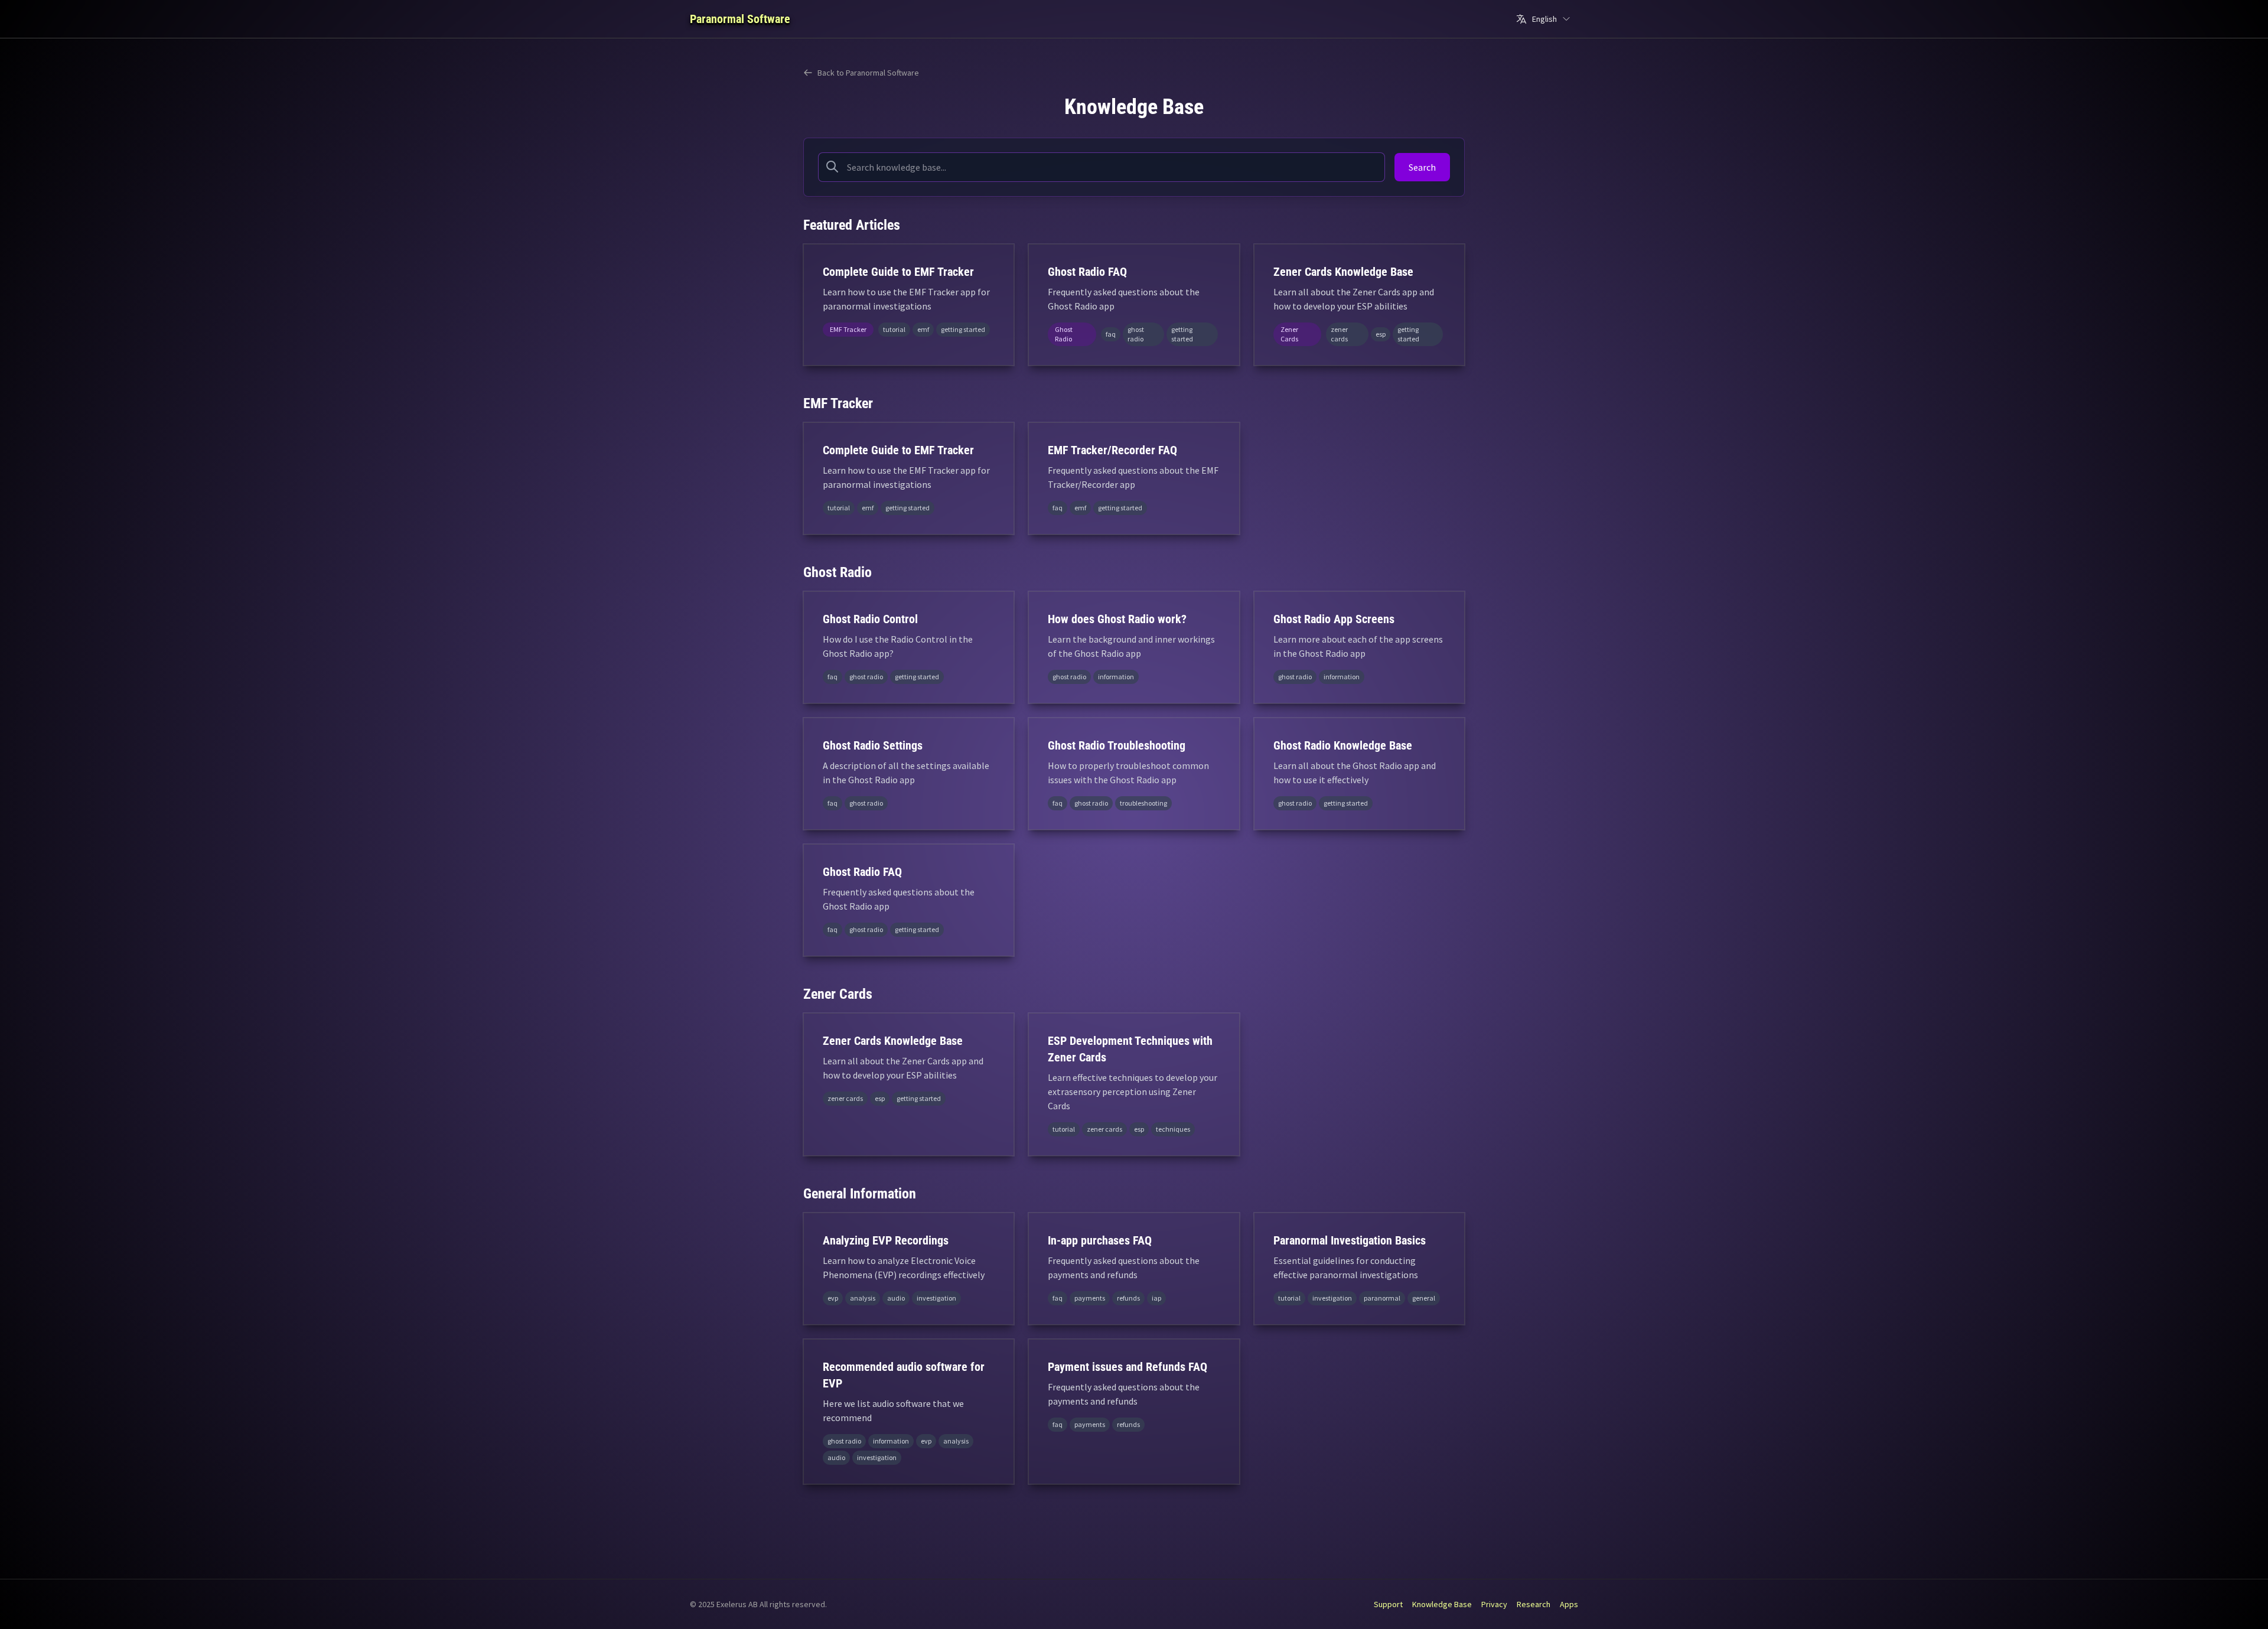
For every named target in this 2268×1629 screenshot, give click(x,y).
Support (1388, 1604)
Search (1422, 167)
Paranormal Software (740, 19)
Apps (1569, 1604)
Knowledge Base (1442, 1604)
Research (1534, 1604)
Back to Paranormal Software (868, 73)
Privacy (1494, 1604)
